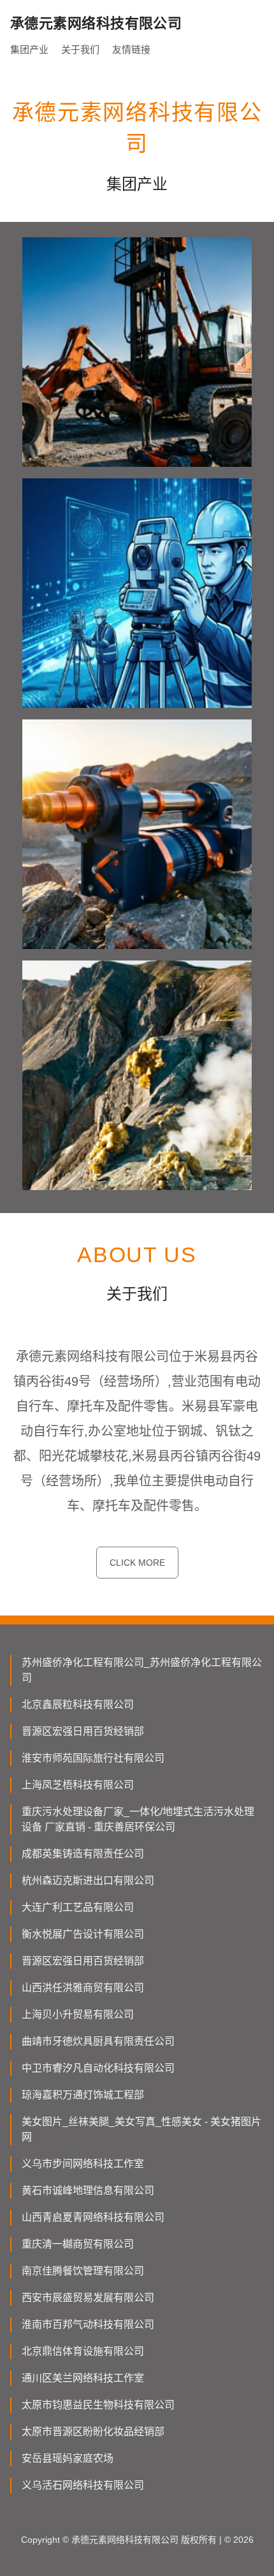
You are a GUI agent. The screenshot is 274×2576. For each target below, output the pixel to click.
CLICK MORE (137, 1563)
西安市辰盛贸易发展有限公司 (88, 2298)
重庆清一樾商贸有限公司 (78, 2244)
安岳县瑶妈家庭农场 (68, 2458)
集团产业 (29, 49)
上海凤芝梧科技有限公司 (78, 1785)
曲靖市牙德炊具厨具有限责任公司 (98, 2041)
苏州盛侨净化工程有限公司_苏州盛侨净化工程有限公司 (142, 1670)
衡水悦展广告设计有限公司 (83, 1934)
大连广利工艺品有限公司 (78, 1907)
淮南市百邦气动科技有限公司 (88, 2324)
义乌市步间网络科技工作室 (83, 2164)
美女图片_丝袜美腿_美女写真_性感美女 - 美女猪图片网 (141, 2129)
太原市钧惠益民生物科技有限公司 (98, 2405)
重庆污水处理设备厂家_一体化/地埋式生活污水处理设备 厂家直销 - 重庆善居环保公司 (138, 1819)
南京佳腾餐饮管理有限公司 (83, 2271)
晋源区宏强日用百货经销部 (83, 1731)
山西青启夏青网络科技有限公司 (93, 2217)
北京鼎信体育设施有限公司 (83, 2351)
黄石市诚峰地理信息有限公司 (88, 2190)
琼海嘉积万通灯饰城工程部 (83, 2095)
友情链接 (131, 49)
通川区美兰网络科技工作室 (83, 2378)
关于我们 (80, 49)
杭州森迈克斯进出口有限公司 (88, 1880)
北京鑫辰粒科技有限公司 (78, 1704)
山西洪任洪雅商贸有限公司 (83, 1988)
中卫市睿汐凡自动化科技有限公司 (98, 2068)
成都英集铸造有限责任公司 (83, 1854)
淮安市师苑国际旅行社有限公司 (93, 1758)
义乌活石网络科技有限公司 (83, 2485)
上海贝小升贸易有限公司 (78, 2014)
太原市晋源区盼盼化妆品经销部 (93, 2432)
